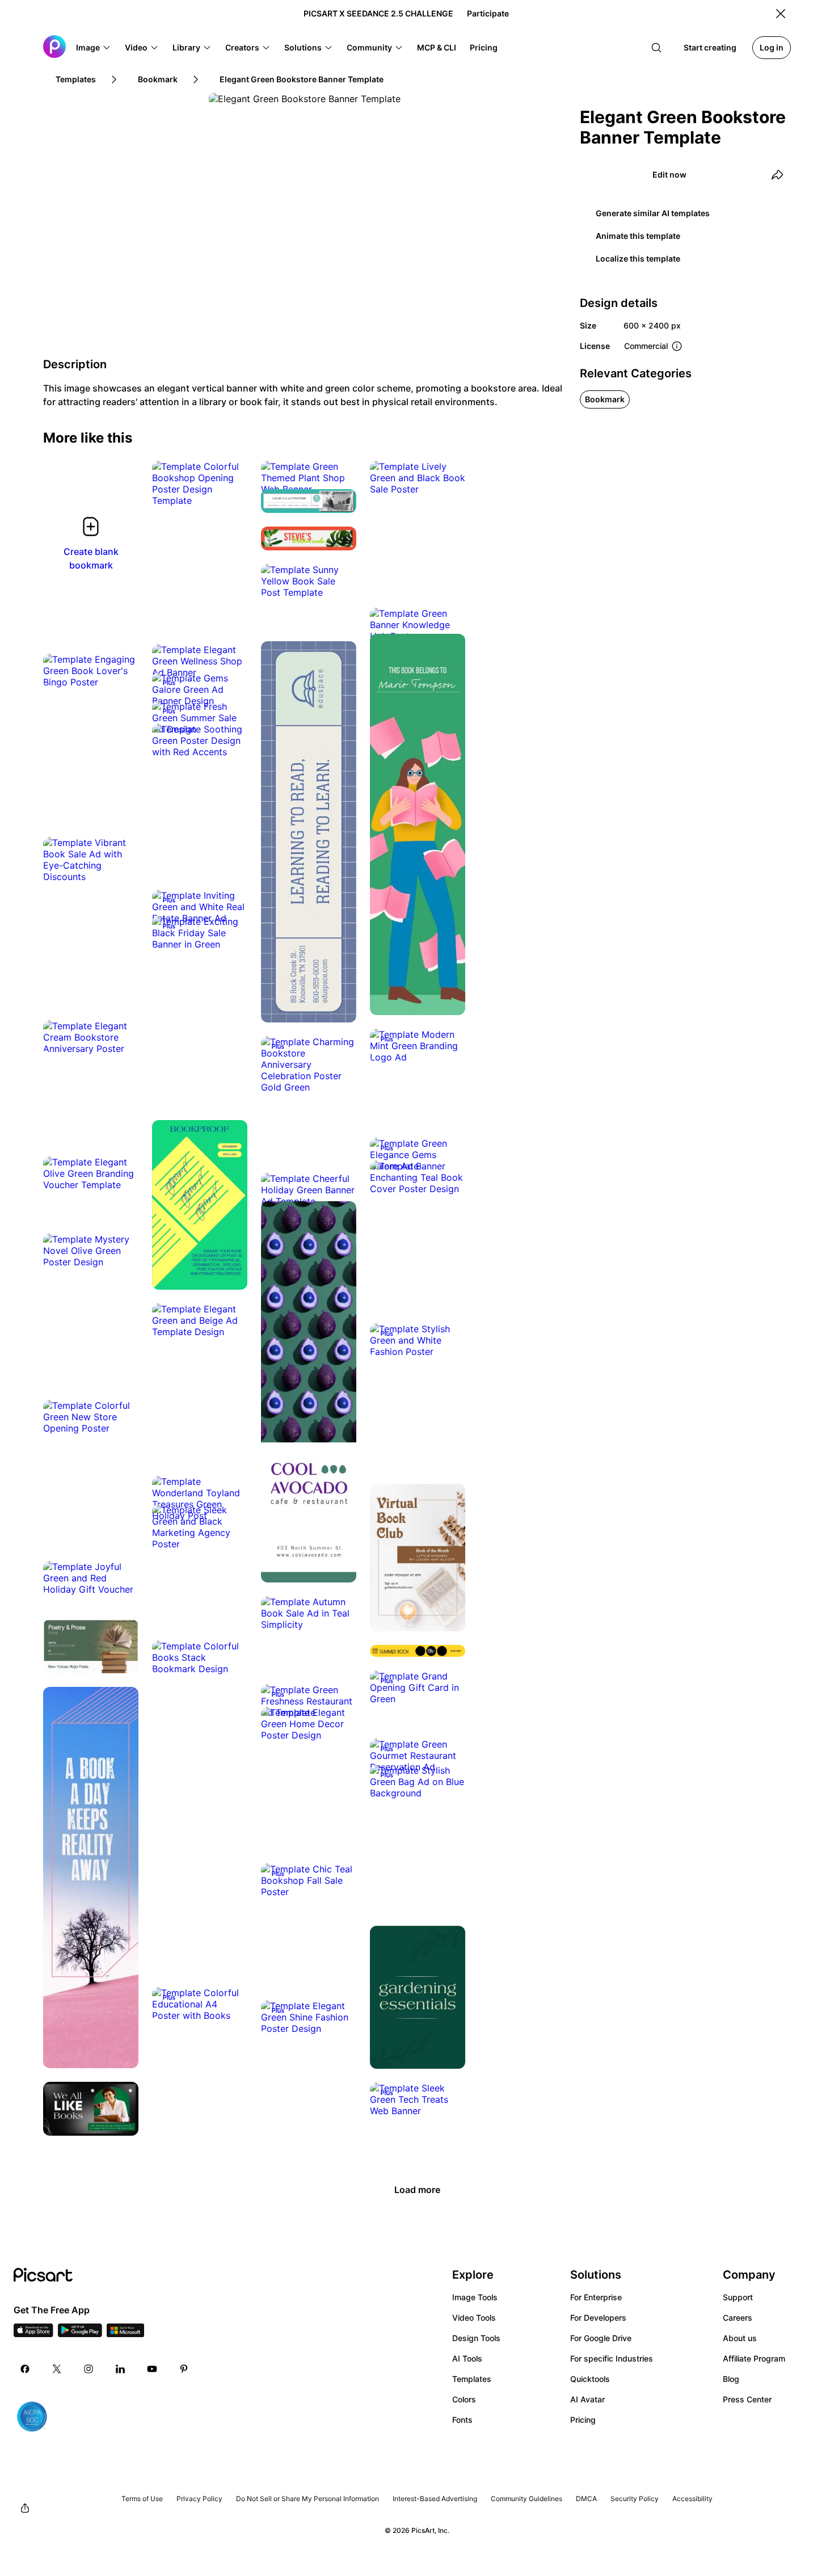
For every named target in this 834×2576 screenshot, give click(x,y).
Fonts (462, 2420)
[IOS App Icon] (33, 2334)
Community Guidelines (526, 2499)
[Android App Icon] (80, 2334)
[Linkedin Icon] (120, 2369)
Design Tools (476, 2338)
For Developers (598, 2318)
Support (738, 2297)
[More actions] (230, 489)
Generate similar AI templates (653, 213)
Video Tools (474, 2318)
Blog (731, 2379)
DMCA (586, 2499)
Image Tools (475, 2297)
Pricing (583, 2420)
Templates (472, 2379)
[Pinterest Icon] (184, 2369)
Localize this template (638, 258)
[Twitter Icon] (57, 2369)
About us (740, 2338)
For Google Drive (601, 2338)
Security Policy (635, 2499)
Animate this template (638, 236)
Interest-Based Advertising (435, 2499)
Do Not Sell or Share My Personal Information (308, 2499)
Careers (738, 2318)
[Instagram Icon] (89, 2369)
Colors (464, 2399)
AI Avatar (587, 2399)
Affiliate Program (754, 2358)
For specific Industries (612, 2358)
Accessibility (692, 2499)
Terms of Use (142, 2499)
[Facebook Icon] (25, 2369)
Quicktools (590, 2379)
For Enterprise (596, 2297)
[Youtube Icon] (152, 2369)
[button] (94, 48)
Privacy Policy (199, 2499)
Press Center (747, 2399)
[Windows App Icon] (125, 2334)
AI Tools (467, 2358)
